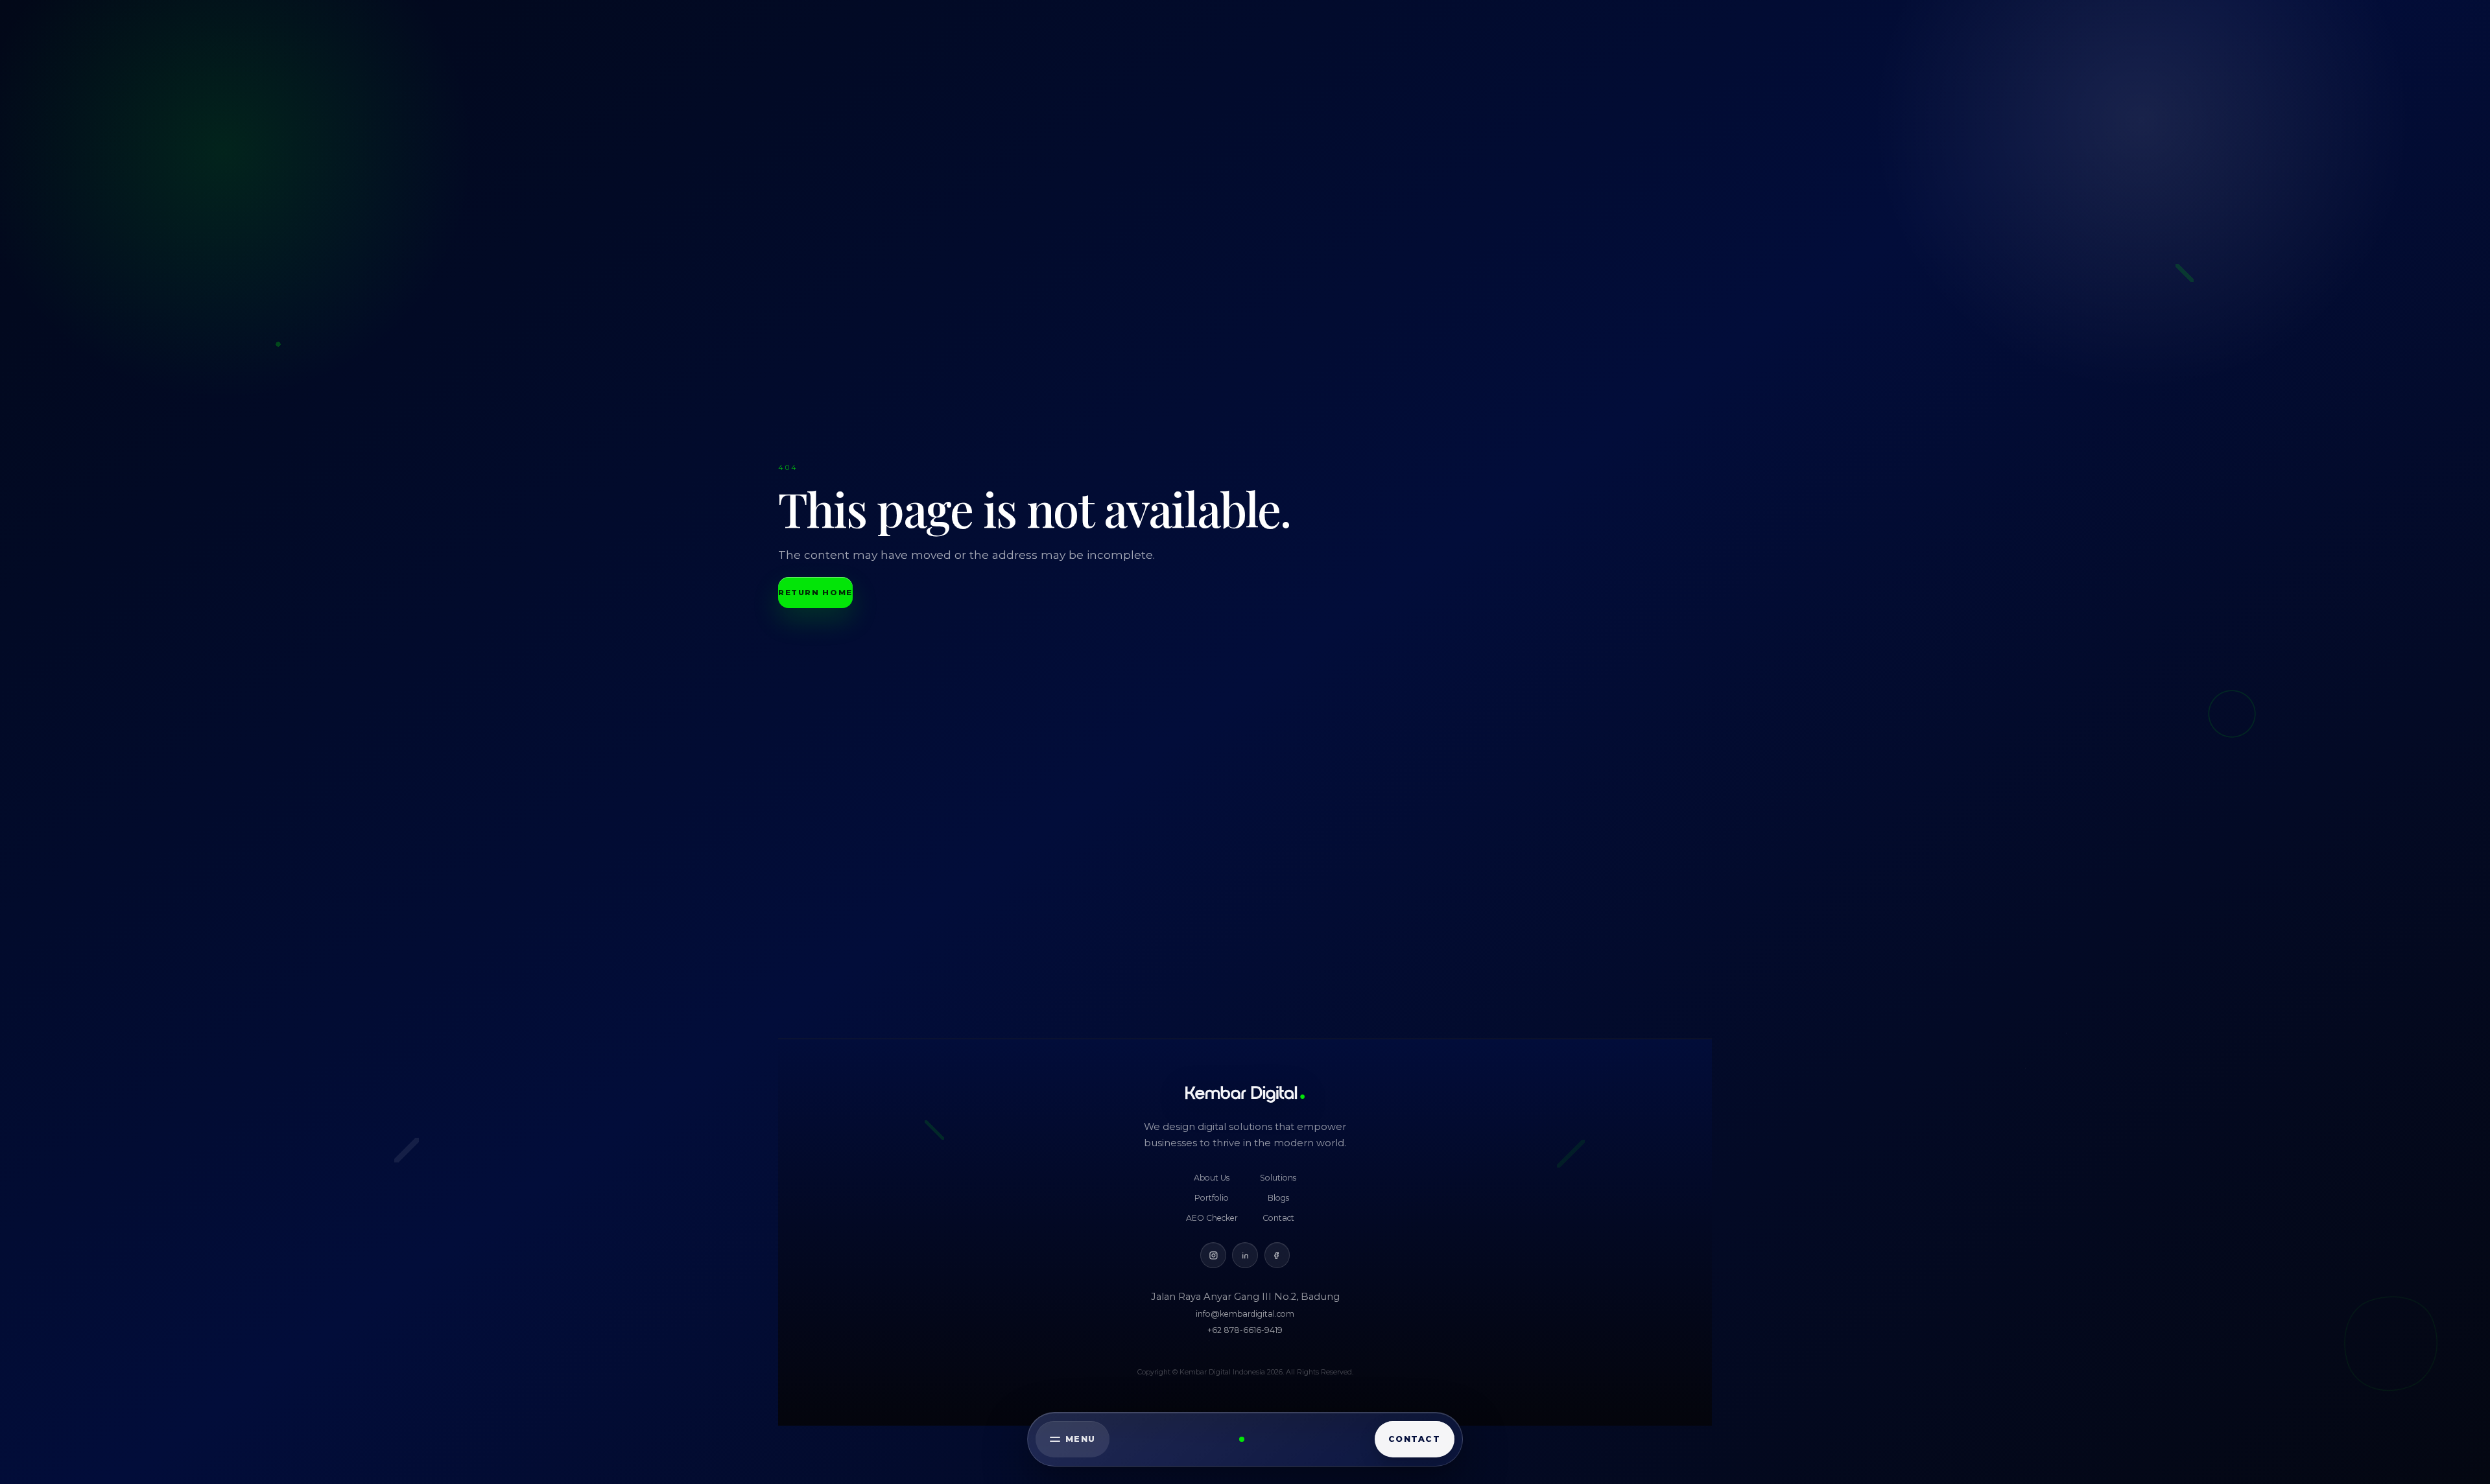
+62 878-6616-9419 (1245, 1330)
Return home (815, 593)
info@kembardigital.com (1245, 1314)
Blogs (1278, 1198)
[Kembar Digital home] (1245, 1094)
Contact (1278, 1218)
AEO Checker (1212, 1218)
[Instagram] (1213, 1255)
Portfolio (1212, 1198)
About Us (1212, 1178)
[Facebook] (1277, 1255)
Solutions (1278, 1178)
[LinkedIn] (1245, 1255)
